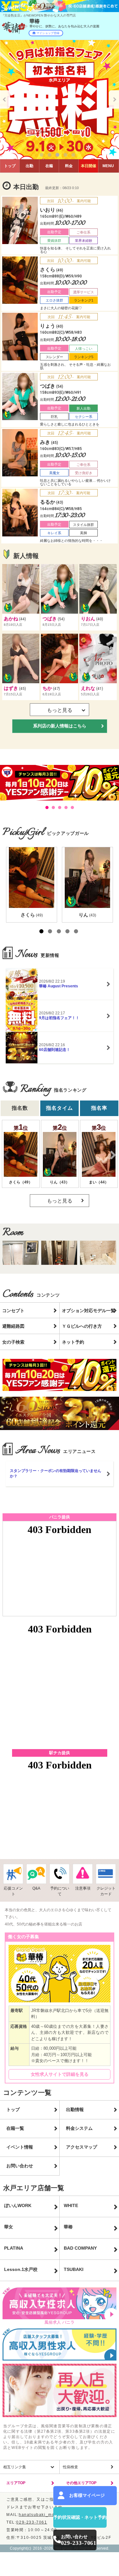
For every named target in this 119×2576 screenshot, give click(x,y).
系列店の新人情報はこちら (60, 726)
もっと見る (60, 1201)
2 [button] (51, 156)
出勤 (30, 166)
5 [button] (75, 156)
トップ (10, 166)
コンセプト (13, 1311)
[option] (60, 100)
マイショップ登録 (48, 33)
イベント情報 (20, 2147)
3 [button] (59, 156)
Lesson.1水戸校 (21, 2269)
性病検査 (70, 2467)
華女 (9, 2227)
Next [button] (114, 99)
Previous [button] (5, 99)
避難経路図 (13, 1326)
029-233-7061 (32, 2522)
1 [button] (43, 156)
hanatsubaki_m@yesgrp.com (50, 2515)
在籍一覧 (15, 2128)
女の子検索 (13, 1342)
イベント (89, 166)
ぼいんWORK (18, 2205)
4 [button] (67, 156)
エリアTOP (16, 2483)
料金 (69, 166)
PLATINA (14, 2248)
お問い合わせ (20, 2166)
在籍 (49, 166)
